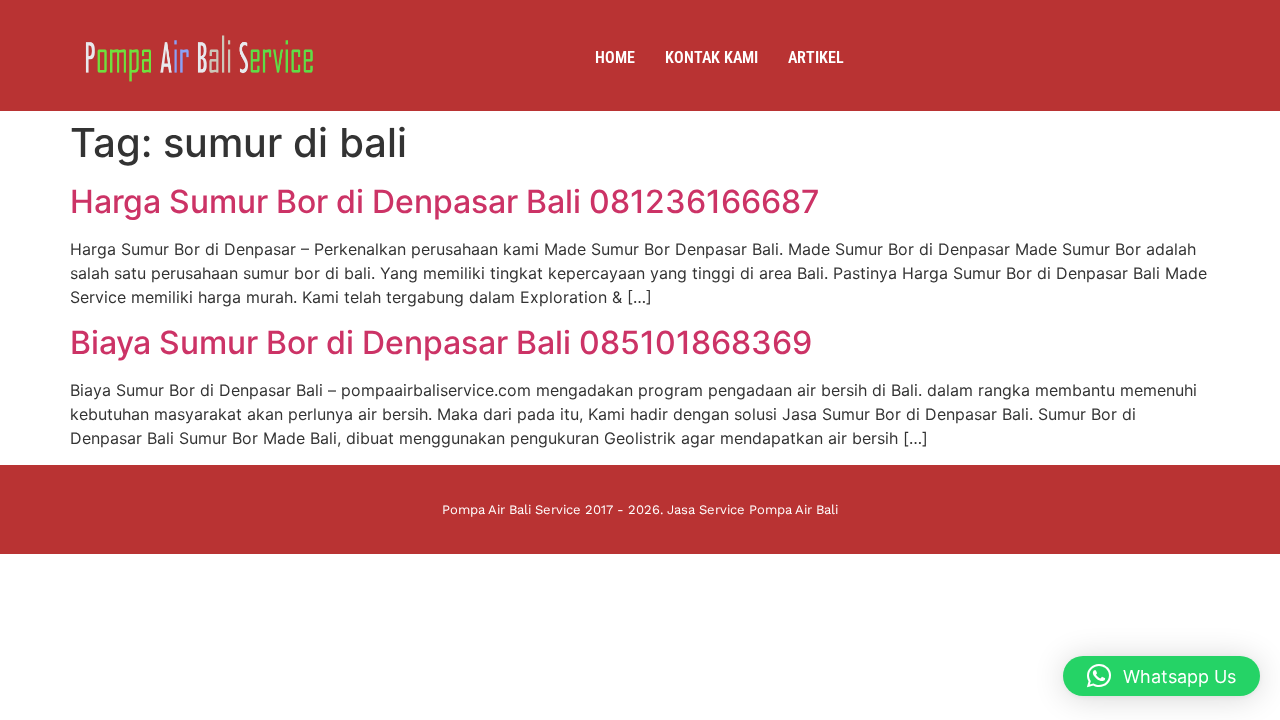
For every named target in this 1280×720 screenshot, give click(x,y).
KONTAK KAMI (711, 57)
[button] (1161, 676)
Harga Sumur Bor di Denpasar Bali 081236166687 (445, 201)
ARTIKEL (816, 57)
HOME (615, 57)
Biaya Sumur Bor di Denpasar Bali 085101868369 (441, 342)
